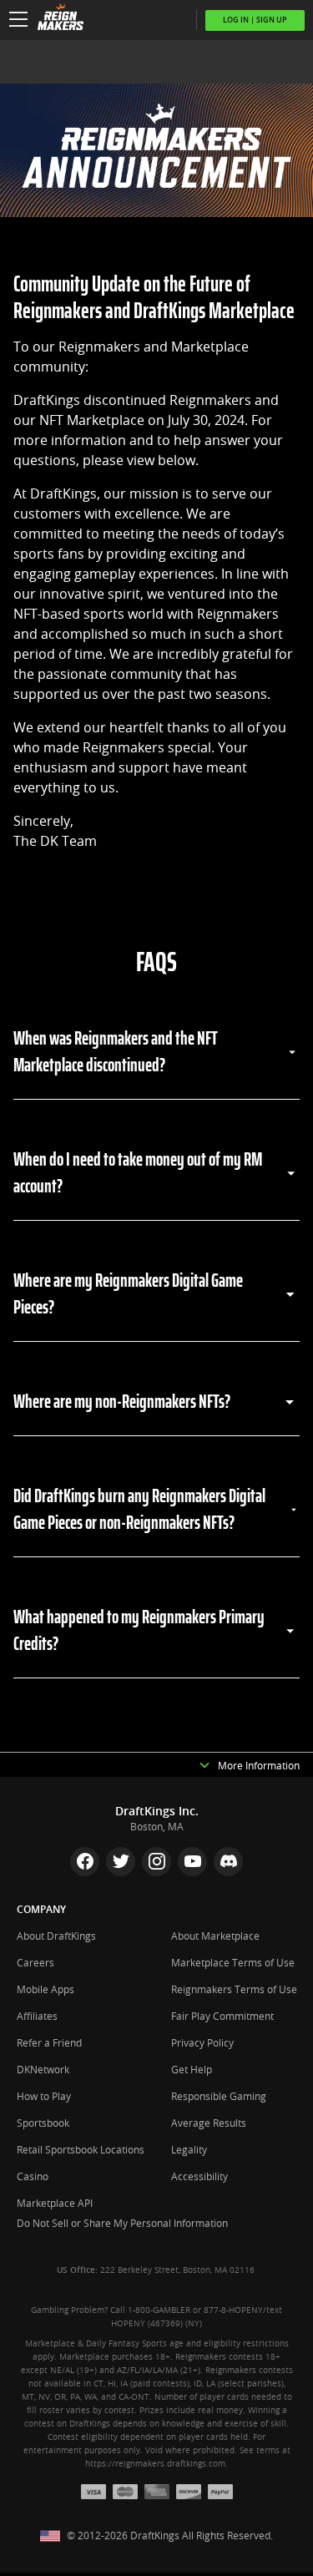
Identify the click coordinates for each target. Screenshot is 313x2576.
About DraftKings (56, 1936)
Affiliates (37, 2017)
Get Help (192, 2070)
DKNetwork (43, 2070)
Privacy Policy (202, 2043)
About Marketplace (215, 1936)
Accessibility (199, 2177)
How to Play (44, 2097)
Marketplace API (55, 2204)
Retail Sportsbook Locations (81, 2150)
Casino (33, 2177)
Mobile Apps (45, 1990)
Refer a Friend (49, 2043)
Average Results (209, 2123)
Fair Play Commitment (222, 2017)
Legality (189, 2150)
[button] (18, 20)
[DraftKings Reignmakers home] (56, 20)
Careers (35, 1963)
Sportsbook (43, 2123)
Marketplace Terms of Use (233, 1963)
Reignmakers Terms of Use (234, 1990)
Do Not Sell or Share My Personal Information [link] (122, 2224)
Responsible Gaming (219, 2097)
